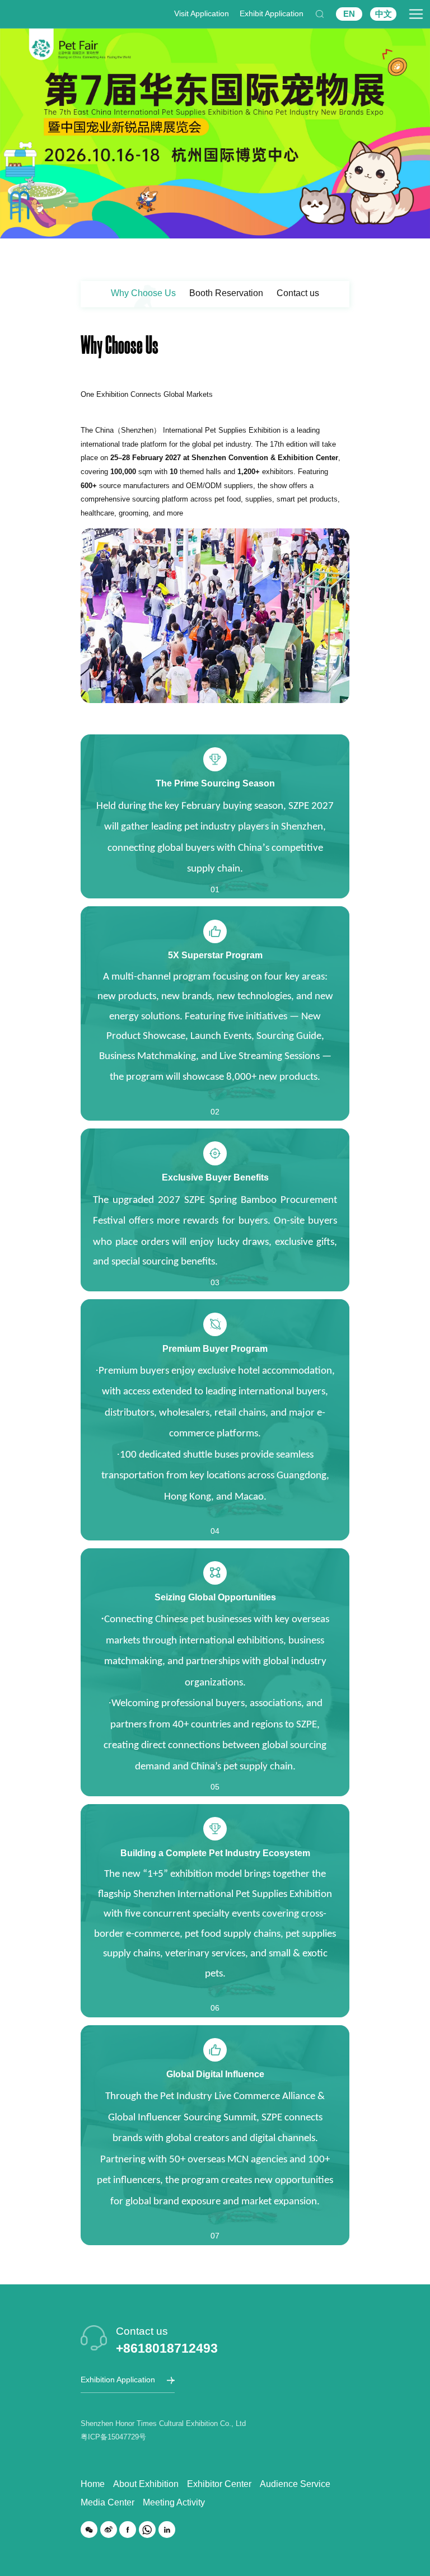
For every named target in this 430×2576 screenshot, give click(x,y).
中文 (384, 14)
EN (349, 14)
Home (93, 2484)
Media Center (107, 2502)
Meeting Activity (174, 2502)
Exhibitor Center (219, 2484)
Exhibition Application (118, 2380)
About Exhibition (146, 2484)
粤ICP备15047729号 (113, 2437)
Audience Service (295, 2484)
